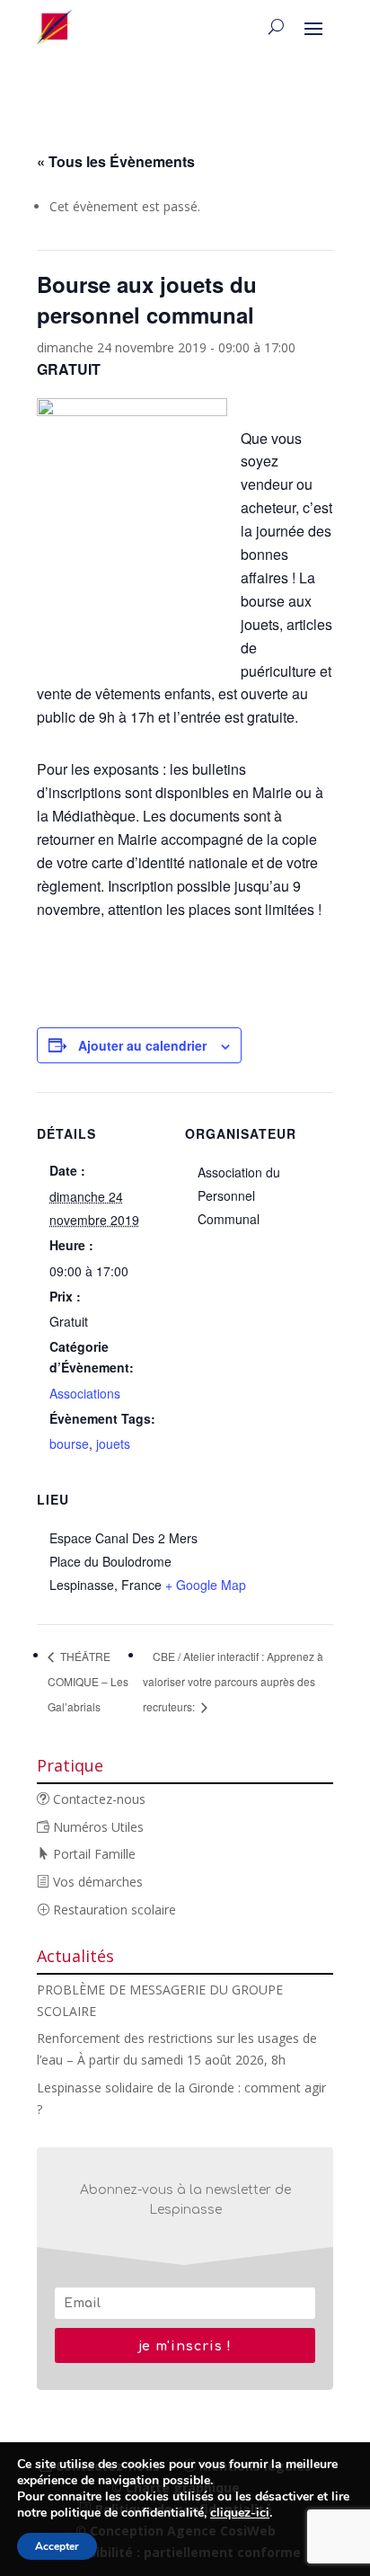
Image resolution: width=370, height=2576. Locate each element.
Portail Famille (92, 1854)
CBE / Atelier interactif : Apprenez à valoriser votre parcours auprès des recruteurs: (233, 1681)
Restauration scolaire (113, 1910)
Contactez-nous (97, 1799)
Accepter (57, 2546)
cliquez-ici (240, 2513)
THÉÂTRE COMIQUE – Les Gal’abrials (88, 1681)
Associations (85, 1393)
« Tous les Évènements (116, 161)
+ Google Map (206, 1585)
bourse (69, 1443)
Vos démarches (96, 1882)
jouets (113, 1443)
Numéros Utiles (97, 1827)
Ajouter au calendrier (142, 1045)
